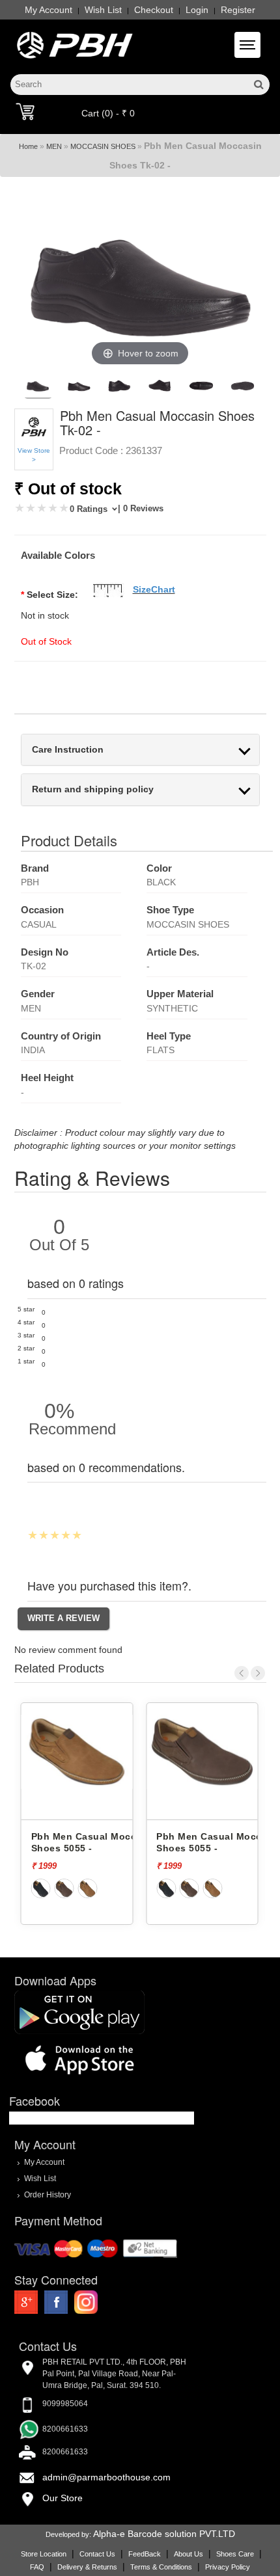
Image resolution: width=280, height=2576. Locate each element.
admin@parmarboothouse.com (106, 2477)
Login (197, 10)
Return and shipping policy (93, 789)
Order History (48, 2194)
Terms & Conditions (161, 2567)
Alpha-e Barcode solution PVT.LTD (164, 2534)
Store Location (44, 2554)
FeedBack (145, 2554)
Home (28, 146)
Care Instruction (68, 750)
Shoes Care (235, 2554)
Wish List (103, 10)
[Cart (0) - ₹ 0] (25, 111)
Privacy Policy (228, 2567)
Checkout (154, 10)
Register (238, 10)
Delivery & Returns (87, 2567)
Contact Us (97, 2554)
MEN (54, 146)
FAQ (37, 2567)
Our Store (63, 2498)
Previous (242, 1673)
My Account (49, 10)
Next (258, 1673)
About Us (189, 2554)
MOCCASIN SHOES (103, 146)
